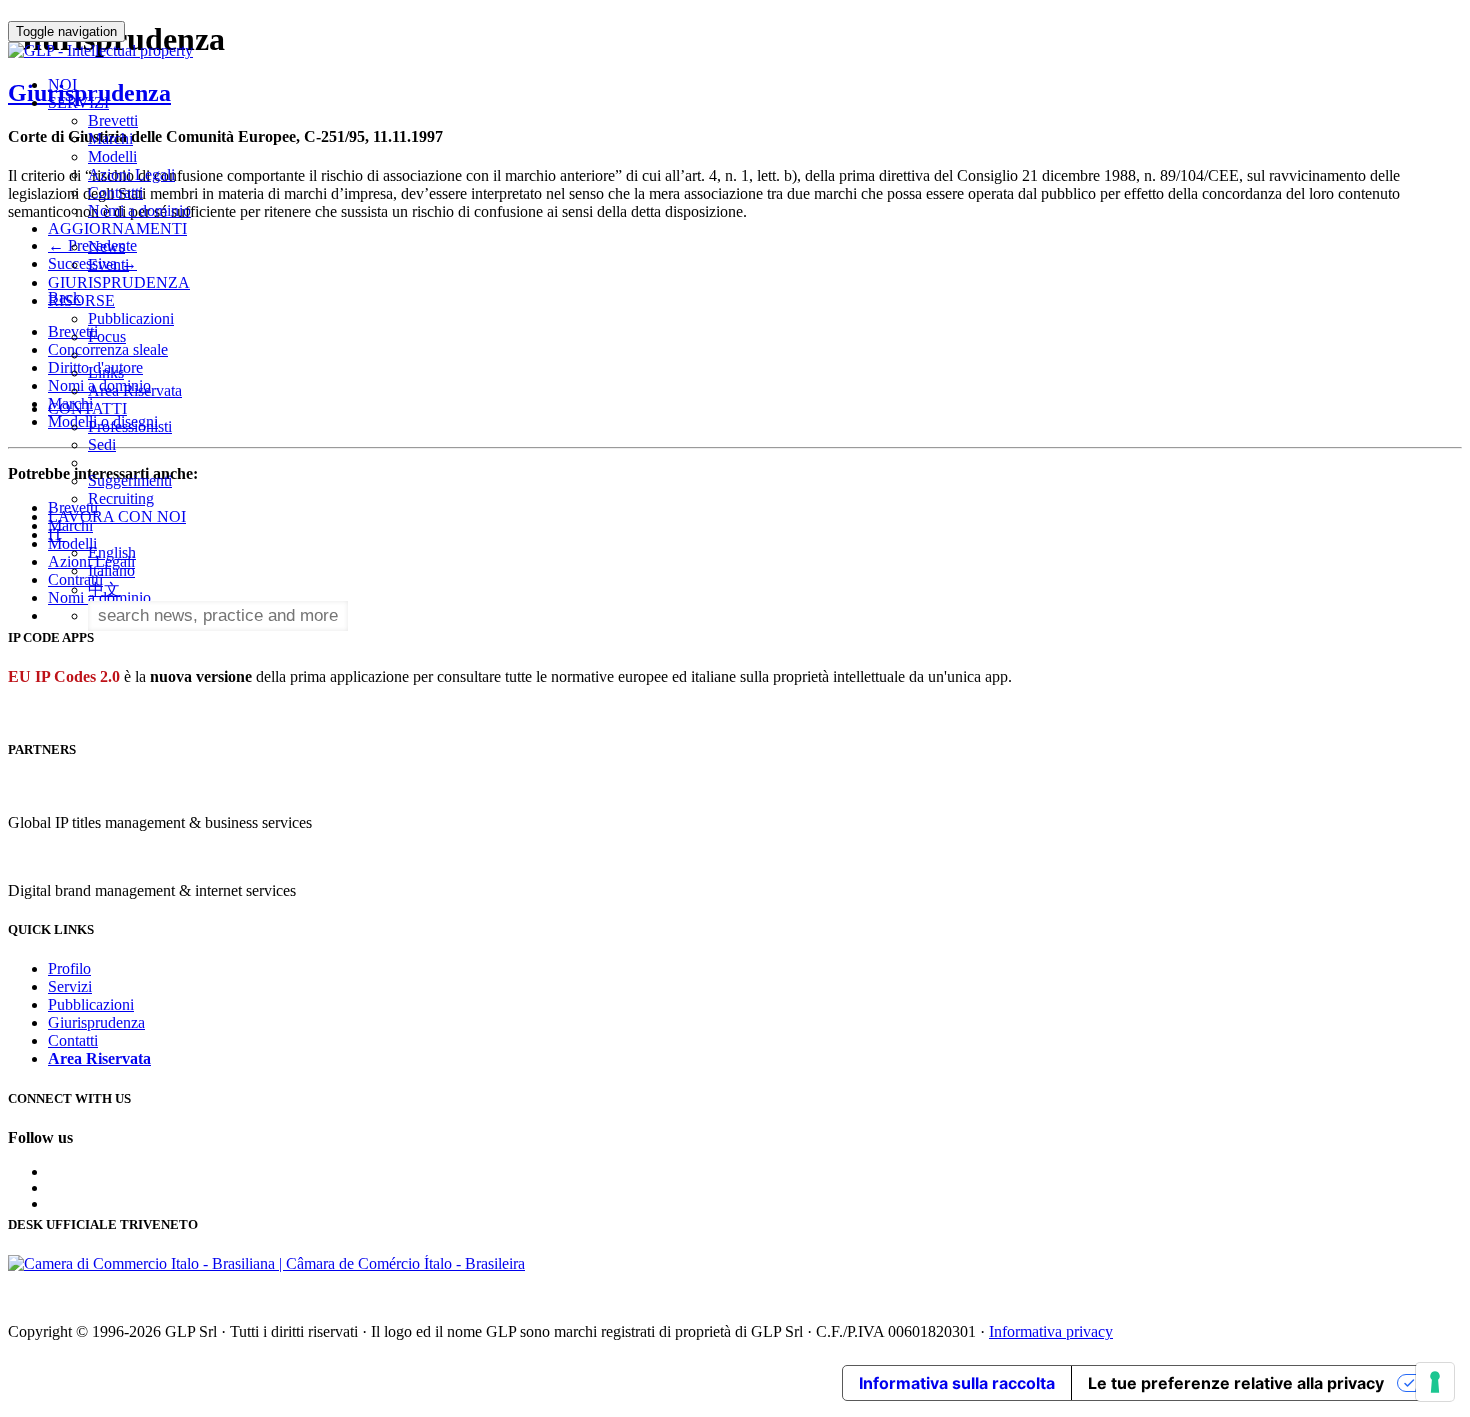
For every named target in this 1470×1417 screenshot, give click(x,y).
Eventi (108, 264)
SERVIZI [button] (78, 102)
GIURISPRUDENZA (119, 282)
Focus (107, 336)
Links (106, 372)
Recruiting (121, 498)
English (112, 552)
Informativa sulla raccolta (957, 1383)
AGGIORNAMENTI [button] (117, 228)
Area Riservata (135, 390)
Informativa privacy (1051, 1331)
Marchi (110, 138)
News (106, 246)
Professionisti (130, 426)
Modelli (112, 156)
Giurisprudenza (96, 1022)
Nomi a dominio (139, 210)
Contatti (73, 1040)
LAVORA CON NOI (117, 516)
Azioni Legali (131, 174)
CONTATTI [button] (87, 408)
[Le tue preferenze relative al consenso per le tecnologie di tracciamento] (1435, 1382)
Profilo (69, 968)
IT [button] (57, 534)
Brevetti (113, 120)
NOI (62, 84)
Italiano (111, 570)
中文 (104, 589)
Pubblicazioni (131, 318)
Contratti (115, 192)
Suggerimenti (130, 480)
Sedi (102, 444)
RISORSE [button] (81, 300)
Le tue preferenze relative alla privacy (1236, 1383)
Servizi (70, 986)
